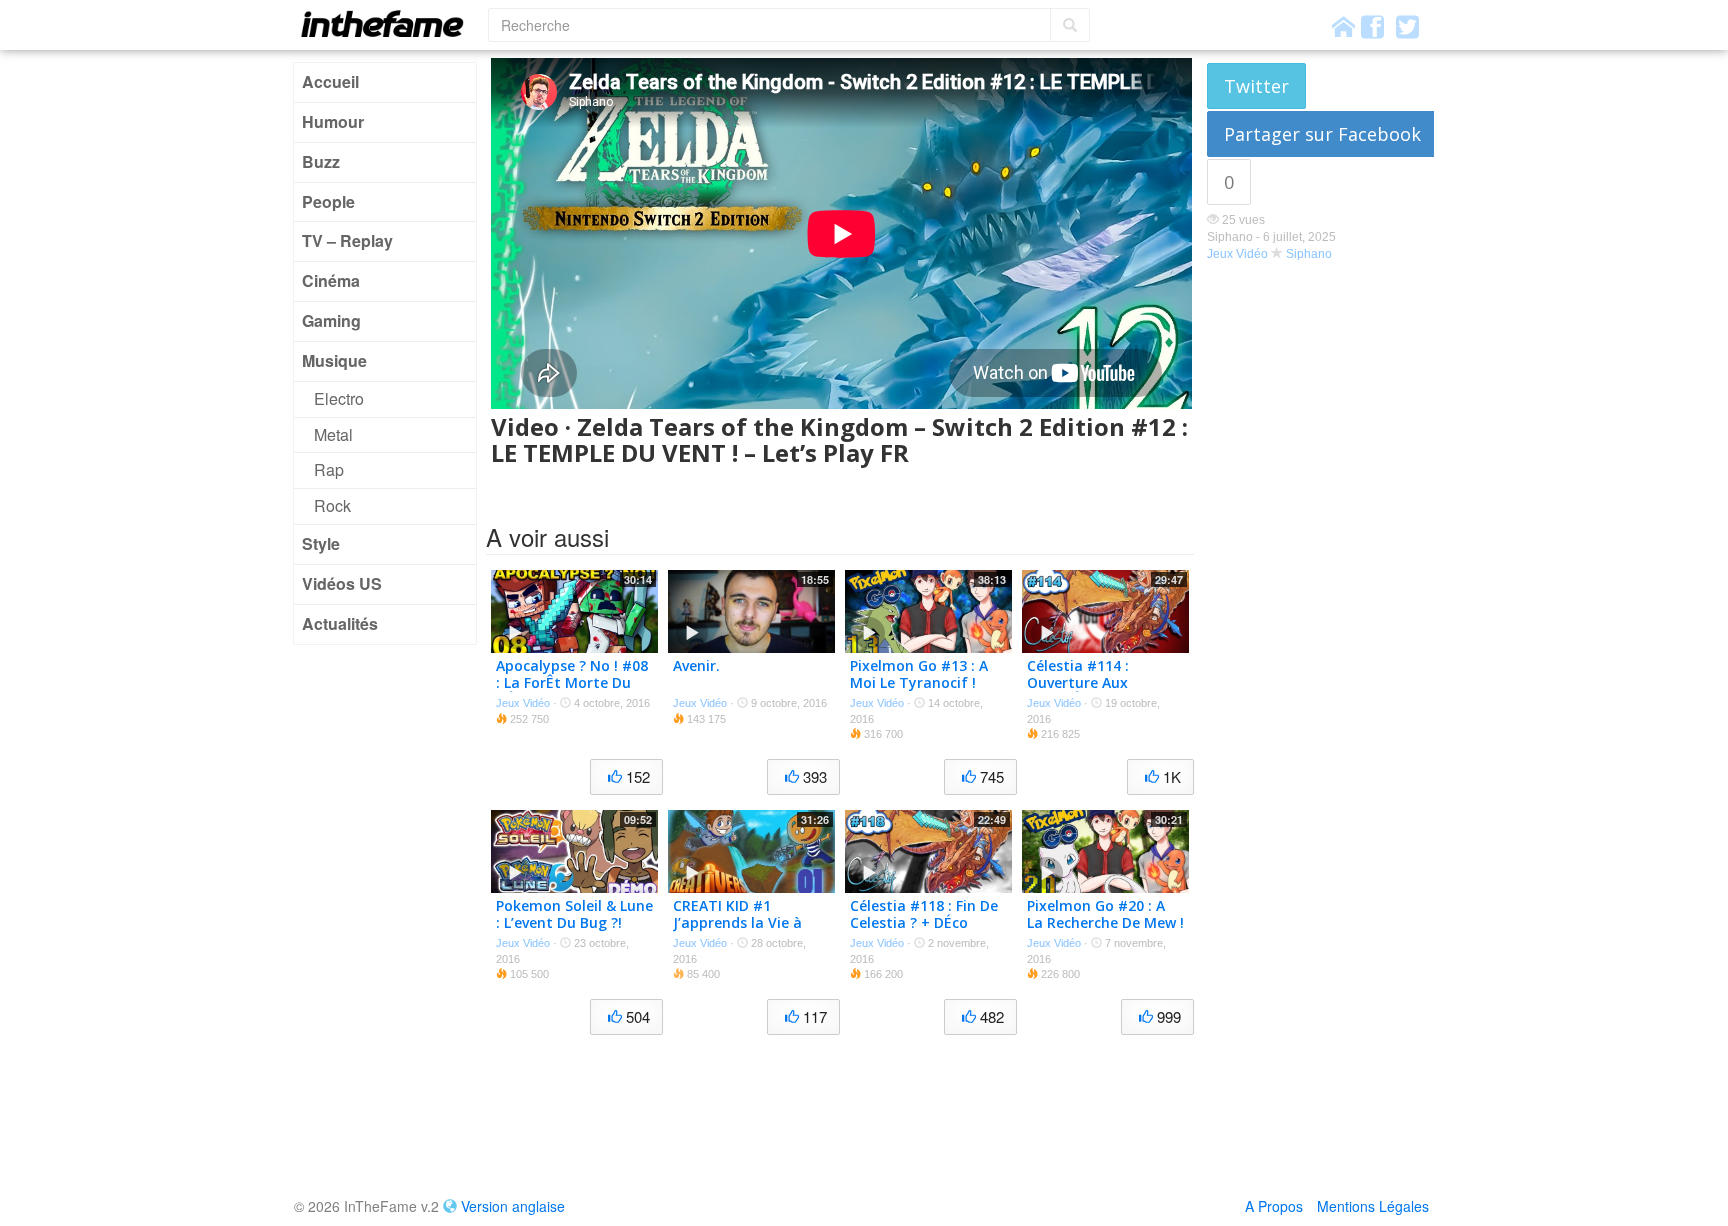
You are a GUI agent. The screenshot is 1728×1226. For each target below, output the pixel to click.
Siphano (1309, 254)
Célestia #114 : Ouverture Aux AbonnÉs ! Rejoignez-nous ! (1100, 690)
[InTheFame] (389, 23)
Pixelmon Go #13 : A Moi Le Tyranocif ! (919, 674)
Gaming (331, 320)
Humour (333, 121)
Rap (329, 469)
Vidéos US (342, 583)
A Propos (1274, 1206)
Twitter (1256, 86)
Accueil (330, 81)
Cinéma (331, 280)
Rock (332, 505)
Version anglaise (513, 1206)
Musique (334, 360)
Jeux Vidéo (1237, 254)
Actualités (340, 623)
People (328, 201)
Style (321, 543)
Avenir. (696, 665)
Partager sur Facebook (1322, 134)
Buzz (321, 161)
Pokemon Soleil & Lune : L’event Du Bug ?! (574, 914)
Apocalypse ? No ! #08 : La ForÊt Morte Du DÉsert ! (572, 682)
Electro (339, 398)
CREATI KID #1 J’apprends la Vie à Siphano (737, 922)
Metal (333, 434)
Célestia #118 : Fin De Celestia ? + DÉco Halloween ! (924, 922)
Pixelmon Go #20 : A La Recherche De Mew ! (1105, 914)
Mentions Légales (1373, 1206)
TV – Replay (347, 240)
